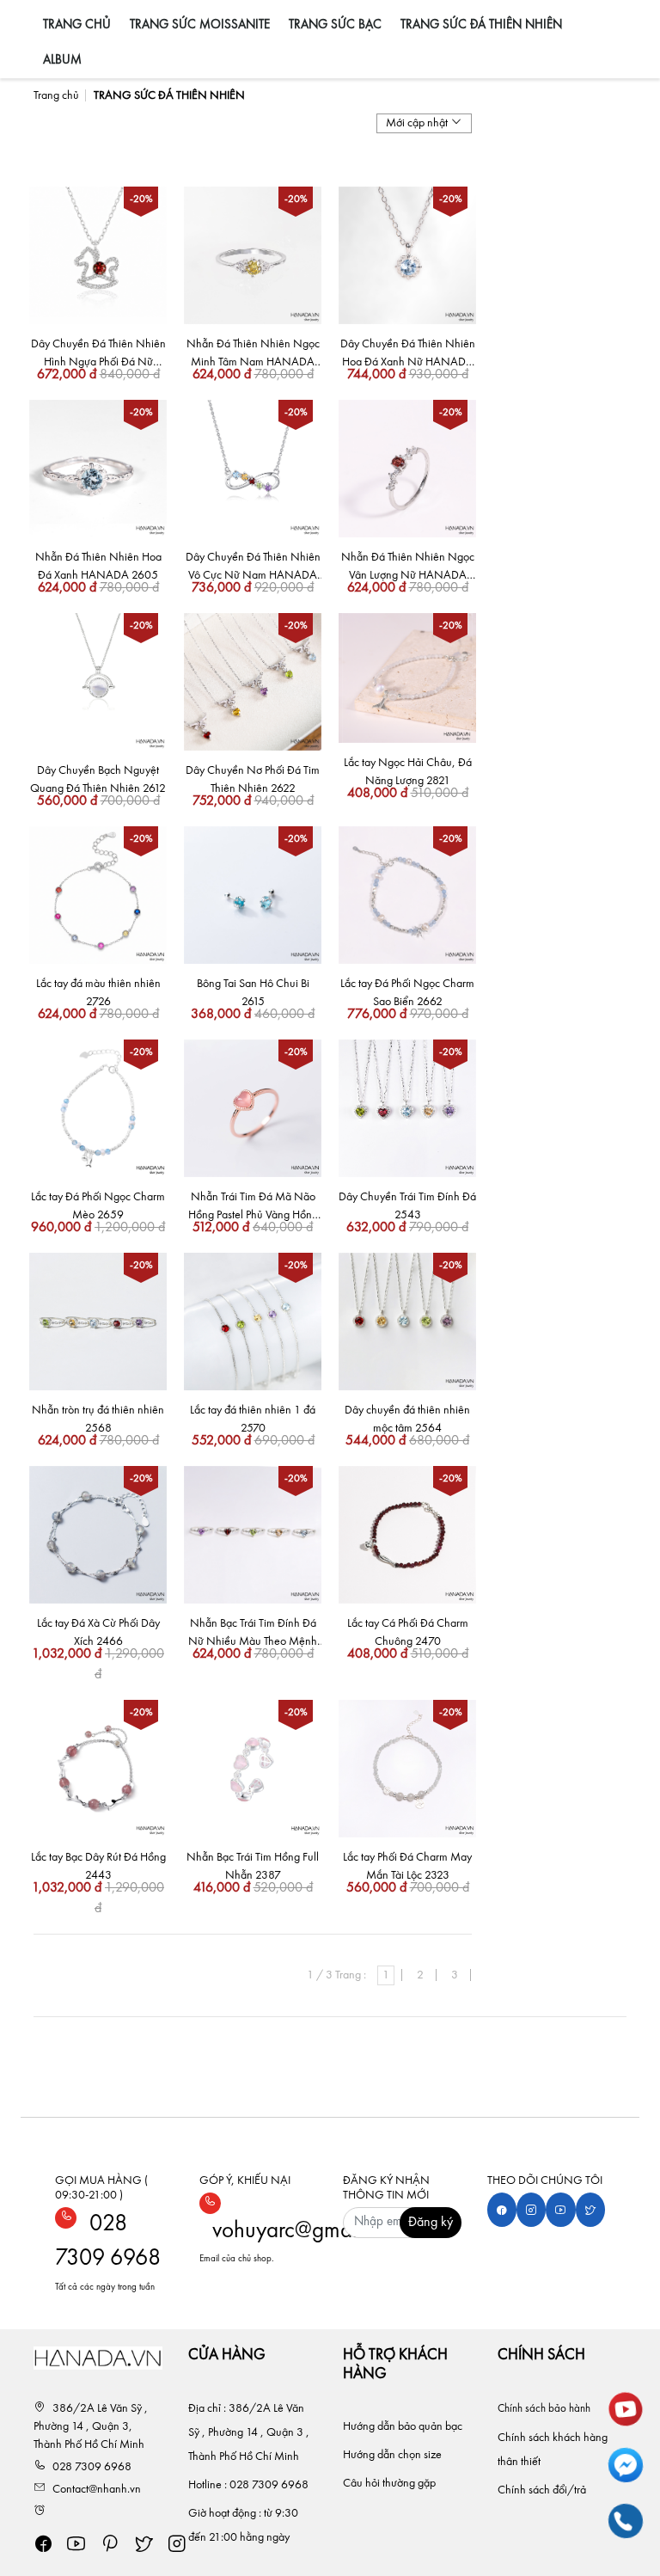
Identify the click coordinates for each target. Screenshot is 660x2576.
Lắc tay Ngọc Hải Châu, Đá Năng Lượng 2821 (408, 772)
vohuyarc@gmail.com (309, 2231)
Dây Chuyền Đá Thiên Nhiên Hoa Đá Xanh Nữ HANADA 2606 (408, 355)
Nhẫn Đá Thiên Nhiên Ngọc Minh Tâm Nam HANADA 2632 (253, 355)
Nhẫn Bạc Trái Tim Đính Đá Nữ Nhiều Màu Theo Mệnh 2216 (253, 1634)
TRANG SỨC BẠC (335, 25)
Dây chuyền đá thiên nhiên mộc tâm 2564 (407, 1419)
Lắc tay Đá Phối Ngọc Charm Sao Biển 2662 (407, 993)
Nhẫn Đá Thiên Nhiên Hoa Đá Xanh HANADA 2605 (98, 566)
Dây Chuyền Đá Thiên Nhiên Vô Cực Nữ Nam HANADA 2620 (253, 568)
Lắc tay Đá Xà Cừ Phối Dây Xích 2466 (98, 1632)
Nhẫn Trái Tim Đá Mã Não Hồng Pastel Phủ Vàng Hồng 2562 (253, 1208)
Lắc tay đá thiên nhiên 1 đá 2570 (253, 1419)
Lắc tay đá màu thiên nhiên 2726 (98, 993)
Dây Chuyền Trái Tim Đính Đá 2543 (407, 1206)
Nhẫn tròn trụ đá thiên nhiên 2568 (98, 1419)
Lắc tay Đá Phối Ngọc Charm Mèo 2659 (98, 1206)
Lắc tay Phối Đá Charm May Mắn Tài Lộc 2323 (407, 1866)
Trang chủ (77, 25)
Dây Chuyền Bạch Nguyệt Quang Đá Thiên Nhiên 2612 (98, 779)
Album (62, 61)
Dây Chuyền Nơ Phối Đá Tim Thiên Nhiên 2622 (253, 779)
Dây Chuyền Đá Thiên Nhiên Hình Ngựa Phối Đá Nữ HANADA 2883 (98, 355)
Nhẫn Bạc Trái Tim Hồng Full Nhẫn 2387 (253, 1866)
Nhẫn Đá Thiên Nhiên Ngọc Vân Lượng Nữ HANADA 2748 (408, 568)
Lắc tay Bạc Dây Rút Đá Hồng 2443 (98, 1866)
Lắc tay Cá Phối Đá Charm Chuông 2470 (408, 1632)
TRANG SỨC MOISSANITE (200, 25)
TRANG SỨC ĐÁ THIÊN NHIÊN (481, 25)
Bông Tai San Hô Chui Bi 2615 (253, 993)
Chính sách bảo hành (545, 2409)
